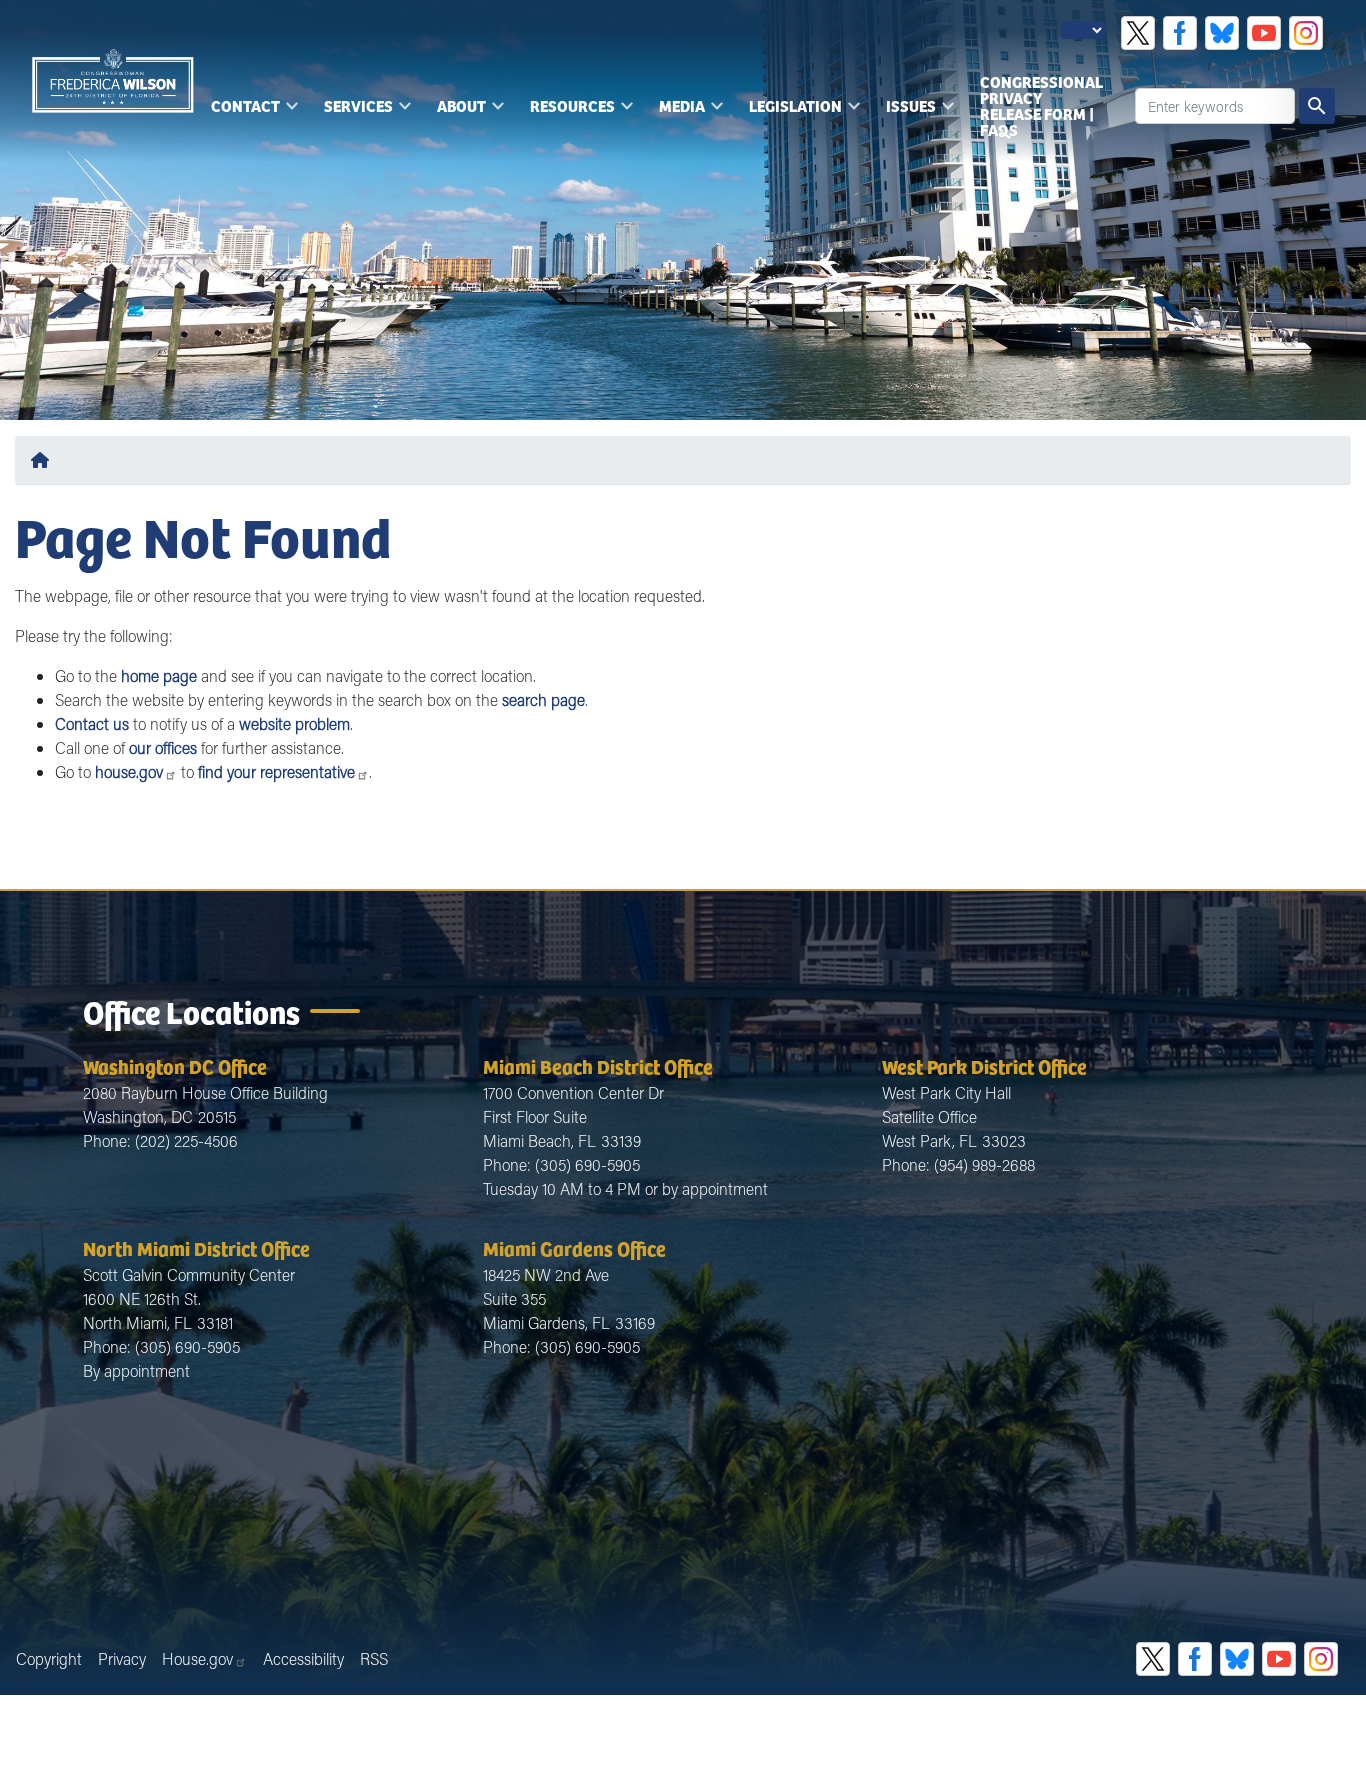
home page (159, 675)
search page (543, 699)
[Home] (44, 459)
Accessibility (303, 1658)
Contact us (92, 723)
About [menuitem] (455, 112)
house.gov (129, 771)
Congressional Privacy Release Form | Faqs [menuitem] (1041, 105)
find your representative (276, 771)
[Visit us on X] (1138, 33)
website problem (294, 723)
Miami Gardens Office (574, 1247)
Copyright (49, 1658)
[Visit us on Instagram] (1306, 33)
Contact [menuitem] (239, 112)
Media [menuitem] (676, 112)
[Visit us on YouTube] (1264, 33)
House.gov (197, 1658)
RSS (374, 1658)
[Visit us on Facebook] (1180, 33)
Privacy (122, 1658)
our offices (163, 747)
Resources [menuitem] (566, 112)
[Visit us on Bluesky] (1222, 33)
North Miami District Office (196, 1247)
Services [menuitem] (352, 112)
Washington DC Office (175, 1065)
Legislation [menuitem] (789, 112)
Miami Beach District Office (598, 1065)
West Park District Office (984, 1065)
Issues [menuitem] (905, 112)
